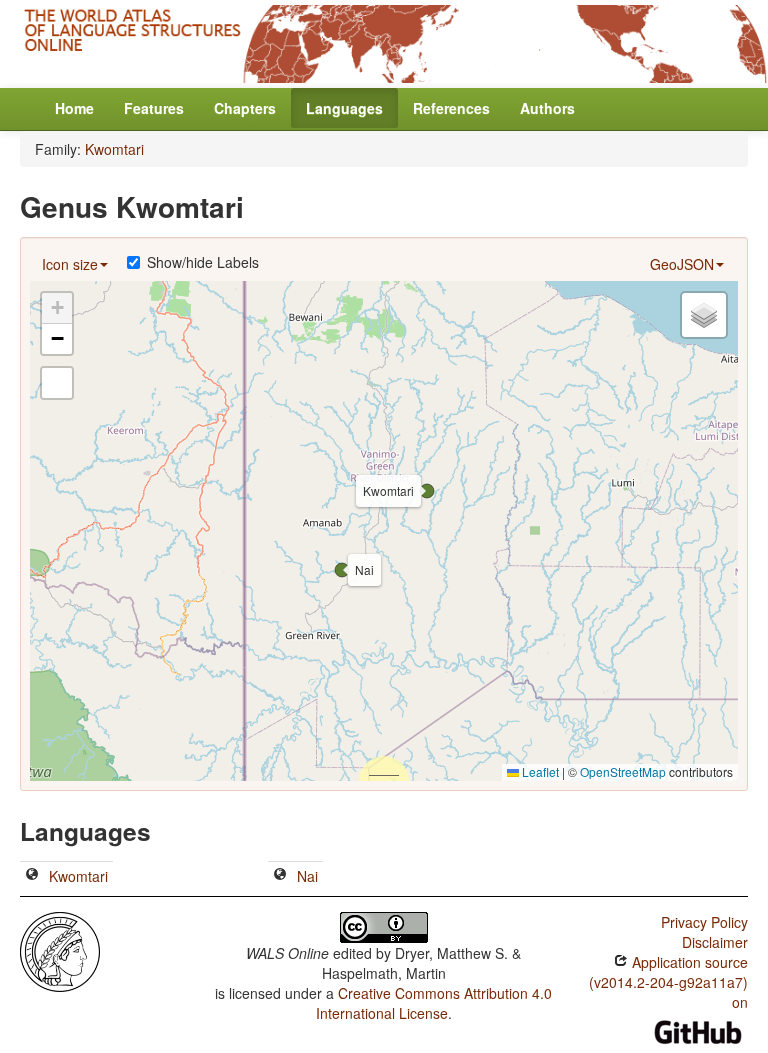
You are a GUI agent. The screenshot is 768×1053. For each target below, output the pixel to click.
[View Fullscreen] (57, 383)
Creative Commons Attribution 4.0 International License (434, 1003)
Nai (307, 876)
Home (74, 108)
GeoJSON (682, 264)
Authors (547, 108)
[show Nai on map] (280, 876)
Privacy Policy (704, 922)
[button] (427, 491)
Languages (344, 108)
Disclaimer (715, 942)
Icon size (70, 264)
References (451, 108)
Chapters (245, 108)
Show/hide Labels (203, 262)
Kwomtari (114, 149)
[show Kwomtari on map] (32, 876)
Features (154, 108)
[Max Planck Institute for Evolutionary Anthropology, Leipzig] (60, 949)
